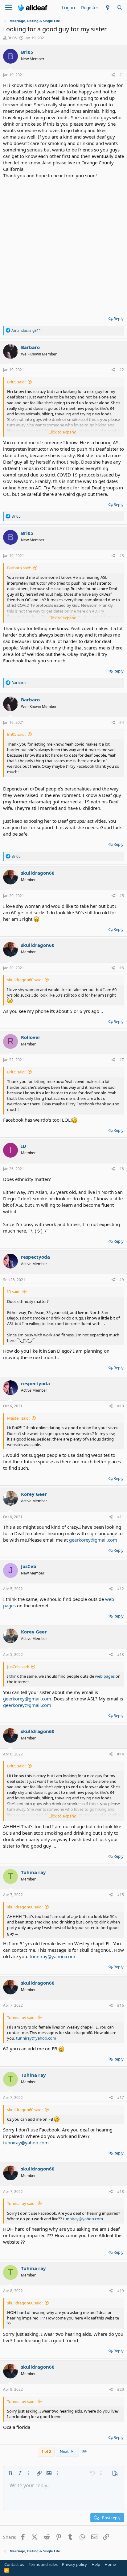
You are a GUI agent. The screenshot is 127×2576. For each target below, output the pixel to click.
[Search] (120, 8)
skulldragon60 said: (25, 980)
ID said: (14, 1292)
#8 (122, 1169)
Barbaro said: (19, 568)
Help (96, 2564)
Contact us (14, 2564)
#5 (122, 896)
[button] (10, 2473)
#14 (121, 1754)
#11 (121, 1517)
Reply (119, 319)
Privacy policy (74, 2564)
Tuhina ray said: (21, 2017)
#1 (122, 75)
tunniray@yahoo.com (52, 1956)
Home (110, 2564)
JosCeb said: (18, 1667)
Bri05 (12, 38)
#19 (121, 2291)
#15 (121, 1895)
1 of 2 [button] (46, 2451)
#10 (121, 1406)
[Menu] (8, 8)
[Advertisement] (63, 245)
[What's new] (107, 8)
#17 (121, 2098)
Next (65, 2451)
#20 (121, 2389)
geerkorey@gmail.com (93, 1540)
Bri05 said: (16, 382)
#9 (122, 1280)
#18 (121, 2192)
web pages (105, 1676)
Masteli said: (18, 1418)
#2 (122, 370)
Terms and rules (43, 2564)
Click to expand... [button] (64, 432)
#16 (121, 2005)
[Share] (113, 75)
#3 (122, 556)
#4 (122, 722)
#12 (121, 1589)
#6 (122, 968)
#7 (122, 1060)
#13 (121, 1655)
